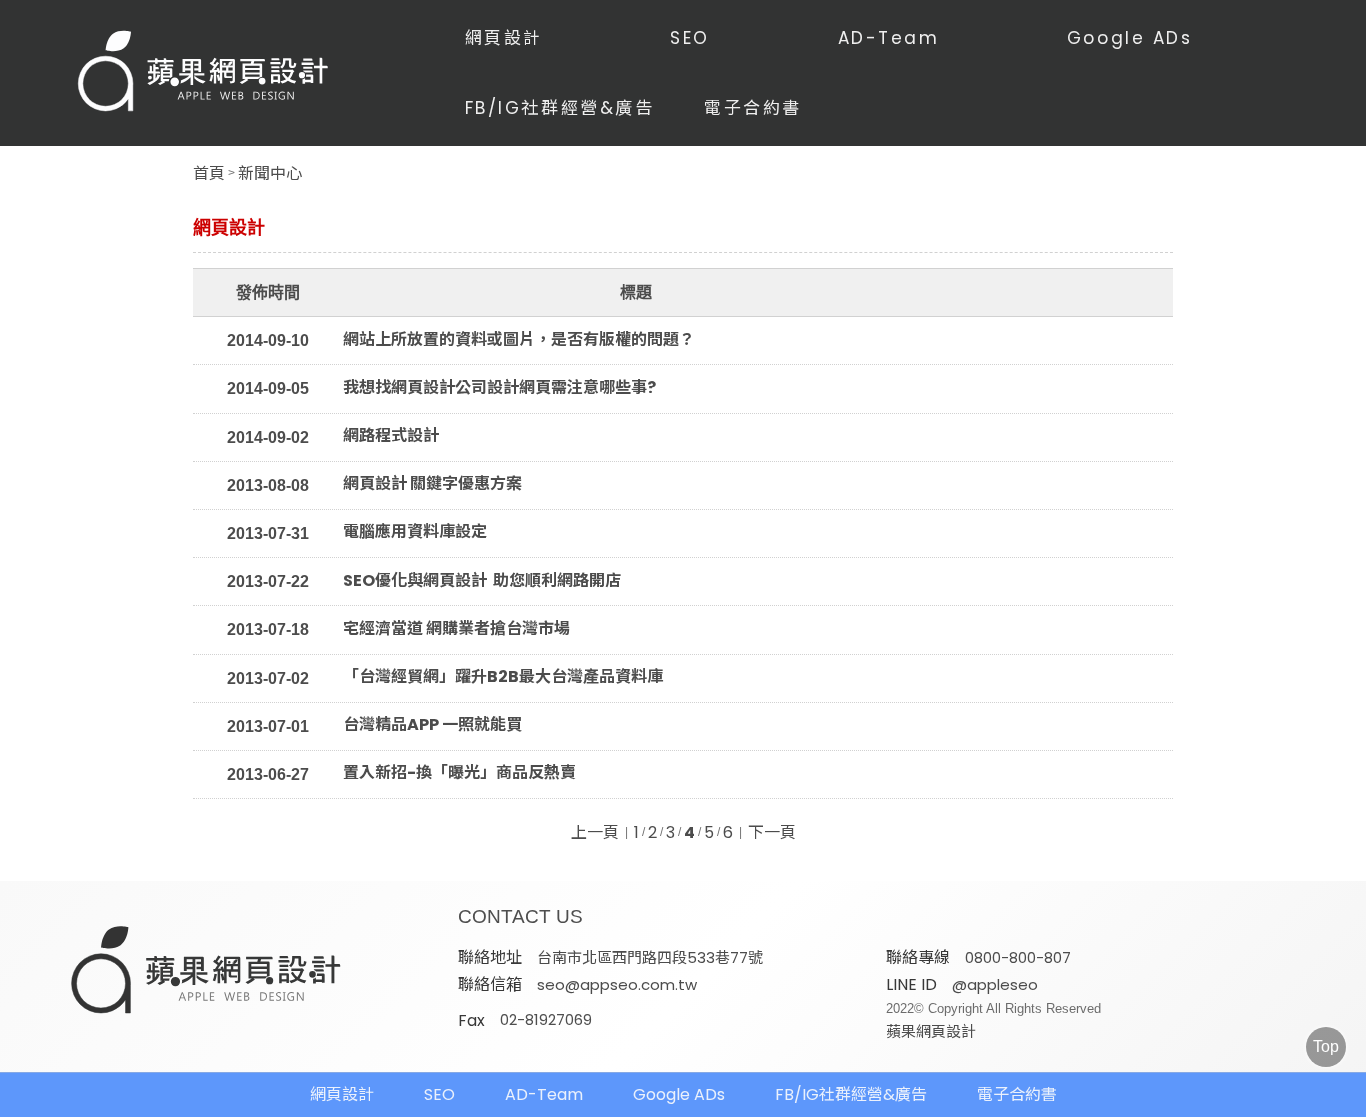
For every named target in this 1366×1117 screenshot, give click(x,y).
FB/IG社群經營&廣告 (560, 108)
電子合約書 (753, 108)
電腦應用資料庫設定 (415, 532)
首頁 (209, 174)
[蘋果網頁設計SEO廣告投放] (204, 73)
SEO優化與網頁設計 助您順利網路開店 (482, 581)
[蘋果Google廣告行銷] (207, 972)
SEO (690, 38)
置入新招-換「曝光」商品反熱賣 (459, 773)
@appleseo (995, 984)
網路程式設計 (391, 436)
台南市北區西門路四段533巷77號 (650, 957)
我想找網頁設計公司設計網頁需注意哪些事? (499, 388)
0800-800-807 (1018, 957)
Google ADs (1130, 38)
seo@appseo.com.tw (617, 984)
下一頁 (772, 833)
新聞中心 (270, 174)
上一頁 (595, 833)
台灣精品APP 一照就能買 (432, 725)
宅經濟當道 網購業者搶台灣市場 (456, 629)
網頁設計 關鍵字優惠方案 (432, 484)
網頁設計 (504, 38)
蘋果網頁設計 (931, 1031)
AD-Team (889, 38)
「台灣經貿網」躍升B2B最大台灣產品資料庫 (504, 677)
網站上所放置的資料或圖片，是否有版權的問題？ (519, 340)
